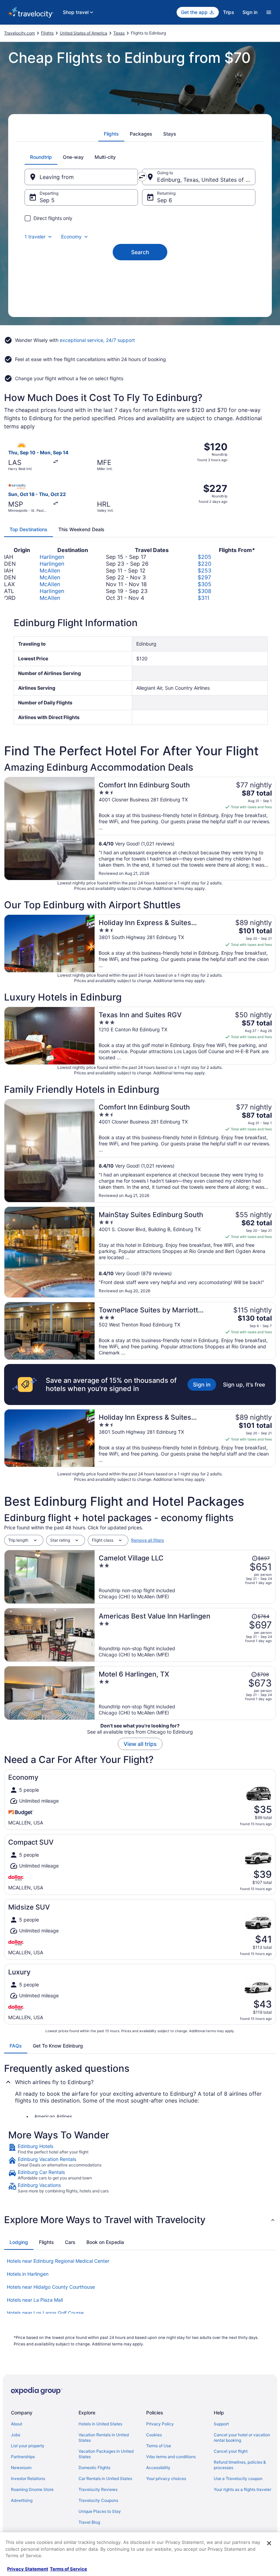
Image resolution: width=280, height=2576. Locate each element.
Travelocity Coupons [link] (98, 2500)
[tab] (111, 134)
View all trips (140, 1744)
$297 (204, 577)
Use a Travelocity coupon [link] (238, 2478)
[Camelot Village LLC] (185, 1577)
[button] (140, 2220)
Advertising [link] (22, 2500)
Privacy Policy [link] (160, 2424)
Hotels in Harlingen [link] (28, 2274)
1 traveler (35, 237)
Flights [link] (47, 33)
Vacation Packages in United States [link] (106, 2454)
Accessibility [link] (158, 2468)
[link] (140, 2149)
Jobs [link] (16, 2435)
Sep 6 (165, 200)
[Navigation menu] (269, 12)
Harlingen (52, 557)
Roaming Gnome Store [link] (32, 2489)
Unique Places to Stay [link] (100, 2511)
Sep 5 (47, 200)
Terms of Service (68, 2569)
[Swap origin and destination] (142, 177)
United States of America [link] (83, 33)
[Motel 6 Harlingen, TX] (185, 1693)
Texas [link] (119, 33)
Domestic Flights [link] (94, 2468)
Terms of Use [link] (159, 2446)
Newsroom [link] (21, 2468)
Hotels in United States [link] (100, 2424)
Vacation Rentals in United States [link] (104, 2437)
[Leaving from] (81, 177)
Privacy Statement (28, 2569)
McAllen (50, 570)
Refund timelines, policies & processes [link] (240, 2465)
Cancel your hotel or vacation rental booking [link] (242, 2437)
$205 (205, 557)
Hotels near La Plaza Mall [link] (35, 2300)
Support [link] (221, 2424)
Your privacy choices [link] (166, 2478)
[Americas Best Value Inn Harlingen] (185, 1635)
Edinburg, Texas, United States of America (206, 180)
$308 (205, 591)
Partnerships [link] (23, 2457)
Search (140, 252)
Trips (229, 12)
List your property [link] (28, 2446)
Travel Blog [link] (89, 2522)
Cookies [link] (154, 2435)
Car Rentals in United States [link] (105, 2478)
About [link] (17, 2424)
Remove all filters (148, 1540)
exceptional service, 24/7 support (97, 340)
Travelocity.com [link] (19, 33)
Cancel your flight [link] (231, 2451)
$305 (205, 584)
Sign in (250, 12)
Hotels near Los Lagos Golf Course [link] (45, 2313)
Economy (71, 237)
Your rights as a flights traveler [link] (242, 2489)
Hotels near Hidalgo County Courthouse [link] (51, 2287)
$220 (205, 564)
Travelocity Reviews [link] (98, 2489)
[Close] (269, 2543)
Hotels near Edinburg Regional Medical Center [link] (58, 2261)
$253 (205, 570)
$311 (204, 598)
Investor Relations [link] (28, 2478)
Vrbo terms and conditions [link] (171, 2457)
